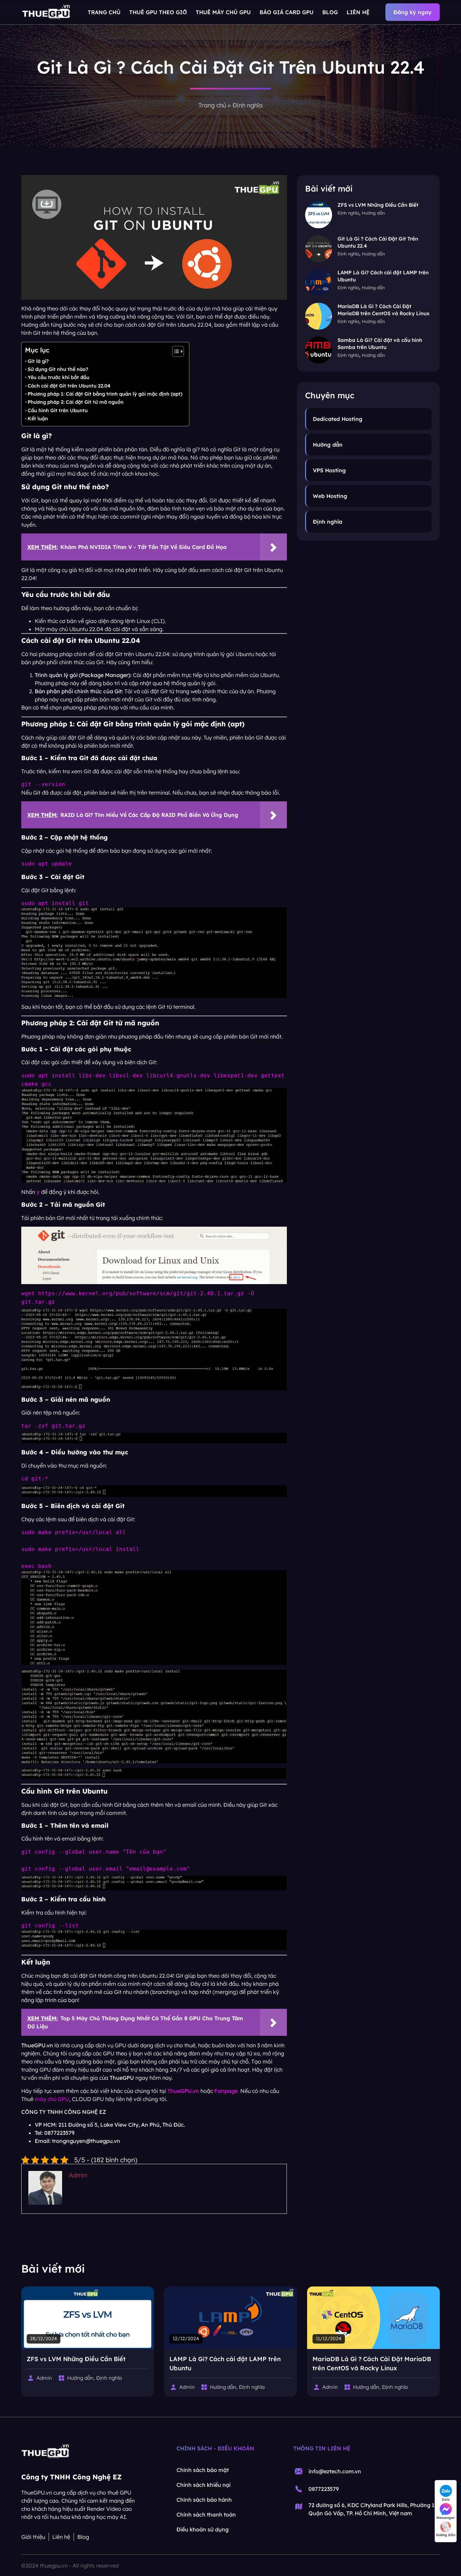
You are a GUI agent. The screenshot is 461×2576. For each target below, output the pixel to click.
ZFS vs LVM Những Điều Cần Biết (378, 205)
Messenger (446, 2518)
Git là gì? (38, 361)
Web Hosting (330, 496)
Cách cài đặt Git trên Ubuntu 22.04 (69, 386)
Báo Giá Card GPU (287, 12)
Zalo (446, 2499)
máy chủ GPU (52, 2099)
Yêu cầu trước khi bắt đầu (59, 377)
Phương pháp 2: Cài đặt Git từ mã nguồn (76, 402)
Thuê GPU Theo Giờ (158, 12)
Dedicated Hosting (338, 419)
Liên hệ (358, 12)
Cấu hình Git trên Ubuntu (58, 410)
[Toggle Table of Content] (175, 351)
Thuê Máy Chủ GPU (223, 12)
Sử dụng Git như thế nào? (58, 369)
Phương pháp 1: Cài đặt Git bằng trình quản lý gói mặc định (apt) (105, 394)
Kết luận (38, 419)
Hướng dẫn (373, 213)
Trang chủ (104, 12)
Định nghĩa (248, 105)
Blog (330, 12)
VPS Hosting (329, 470)
